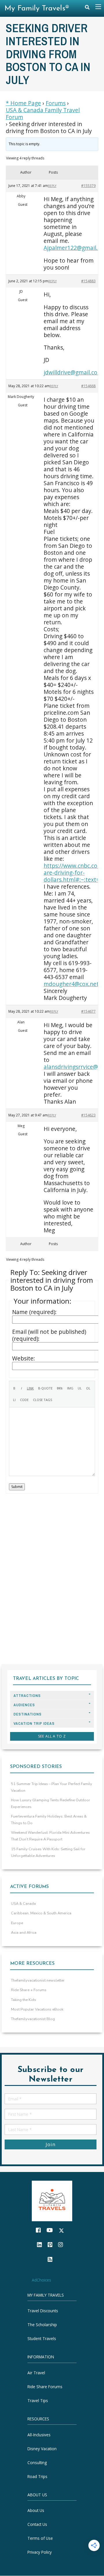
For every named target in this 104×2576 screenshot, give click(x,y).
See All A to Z (52, 1736)
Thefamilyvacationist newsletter (38, 1980)
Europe (17, 1923)
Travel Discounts (43, 2311)
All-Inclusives (39, 2435)
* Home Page (23, 103)
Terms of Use (40, 2538)
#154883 (88, 281)
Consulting (37, 2463)
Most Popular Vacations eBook (37, 2009)
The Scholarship (42, 2325)
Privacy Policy (40, 2552)
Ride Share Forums (45, 2387)
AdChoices (41, 2280)
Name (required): (34, 1312)
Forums (56, 103)
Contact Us (37, 2525)
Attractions (27, 1696)
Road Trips (37, 2476)
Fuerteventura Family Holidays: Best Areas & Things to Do (49, 1820)
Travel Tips (38, 2401)
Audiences (24, 1705)
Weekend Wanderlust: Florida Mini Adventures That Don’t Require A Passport (50, 1836)
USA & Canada (23, 1904)
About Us (36, 2511)
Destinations (28, 1714)
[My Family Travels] (52, 2201)
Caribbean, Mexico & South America (41, 1913)
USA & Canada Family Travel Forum (43, 114)
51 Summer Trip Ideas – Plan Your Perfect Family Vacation (52, 1787)
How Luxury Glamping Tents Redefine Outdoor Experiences (51, 1803)
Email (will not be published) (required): (49, 1335)
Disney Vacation (42, 2449)
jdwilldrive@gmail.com (73, 372)
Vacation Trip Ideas (34, 1723)
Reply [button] (52, 186)
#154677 (88, 1011)
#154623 (88, 1115)
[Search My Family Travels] (87, 9)
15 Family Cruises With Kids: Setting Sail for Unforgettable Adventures (48, 1852)
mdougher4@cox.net (71, 984)
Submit (17, 1487)
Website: (24, 1358)
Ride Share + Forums (29, 1990)
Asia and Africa (24, 1933)
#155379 (88, 186)
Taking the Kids (24, 2000)
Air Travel (36, 2373)
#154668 (88, 386)
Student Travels (42, 2339)
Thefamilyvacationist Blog (33, 2019)
